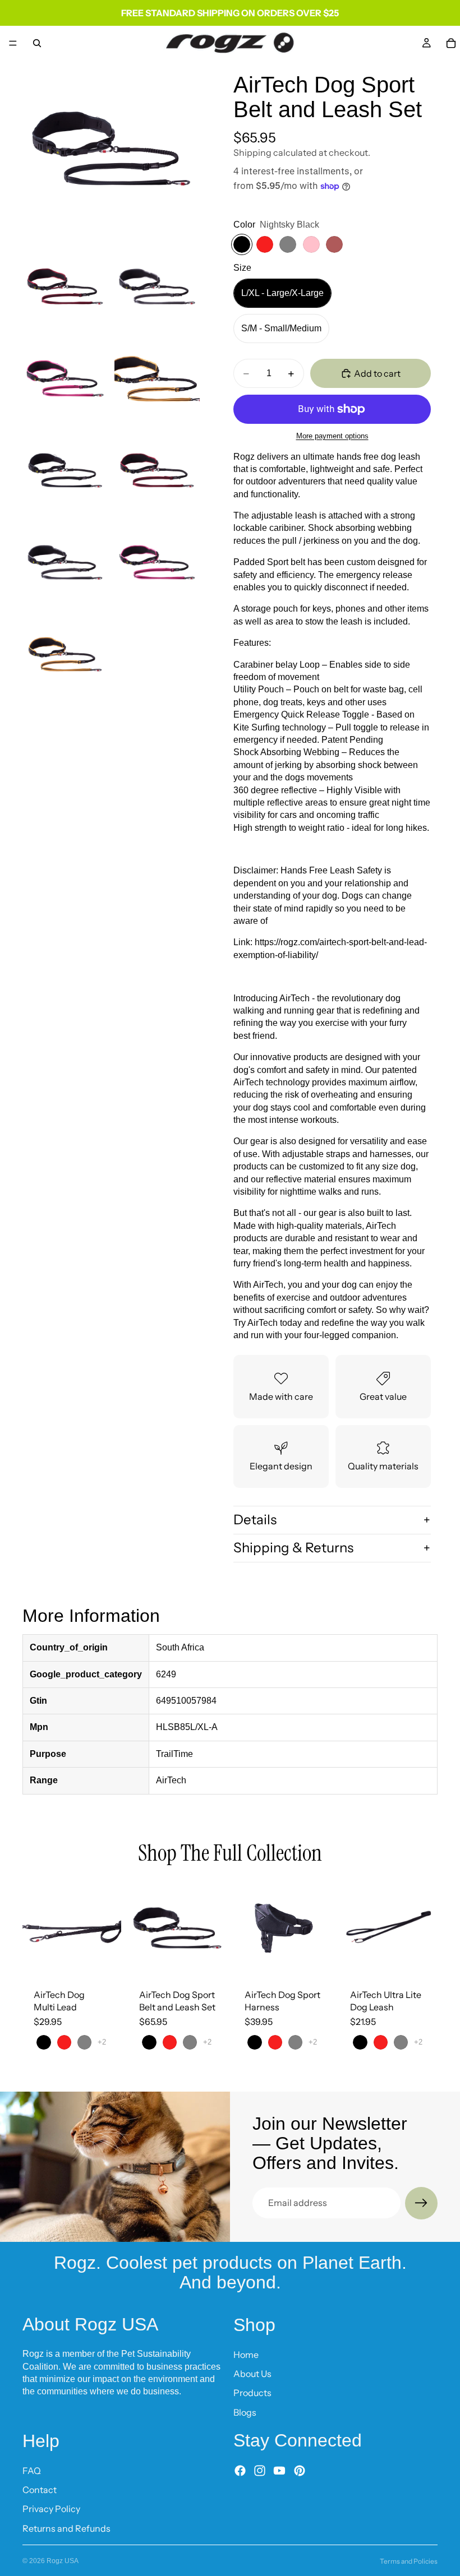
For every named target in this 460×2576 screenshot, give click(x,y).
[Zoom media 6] (65, 470)
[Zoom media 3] (157, 286)
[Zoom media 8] (65, 562)
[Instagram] (260, 2471)
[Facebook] (240, 2471)
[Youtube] (279, 2471)
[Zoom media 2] (65, 286)
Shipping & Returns (293, 1548)
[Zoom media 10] (65, 654)
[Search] (37, 43)
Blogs (245, 2412)
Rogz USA (63, 2561)
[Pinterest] (300, 2471)
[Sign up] (421, 2203)
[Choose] (104, 1960)
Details (255, 1520)
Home (246, 2355)
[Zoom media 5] (157, 378)
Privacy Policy (51, 2509)
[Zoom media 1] (111, 149)
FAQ (32, 2471)
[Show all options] (102, 2042)
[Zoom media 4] (65, 378)
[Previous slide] (35, 1928)
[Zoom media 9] (157, 562)
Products (252, 2393)
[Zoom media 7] (157, 470)
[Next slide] (109, 1928)
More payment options (332, 436)
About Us (252, 2374)
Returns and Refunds (66, 2528)
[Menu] (13, 43)
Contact (40, 2490)
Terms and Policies (409, 2561)
